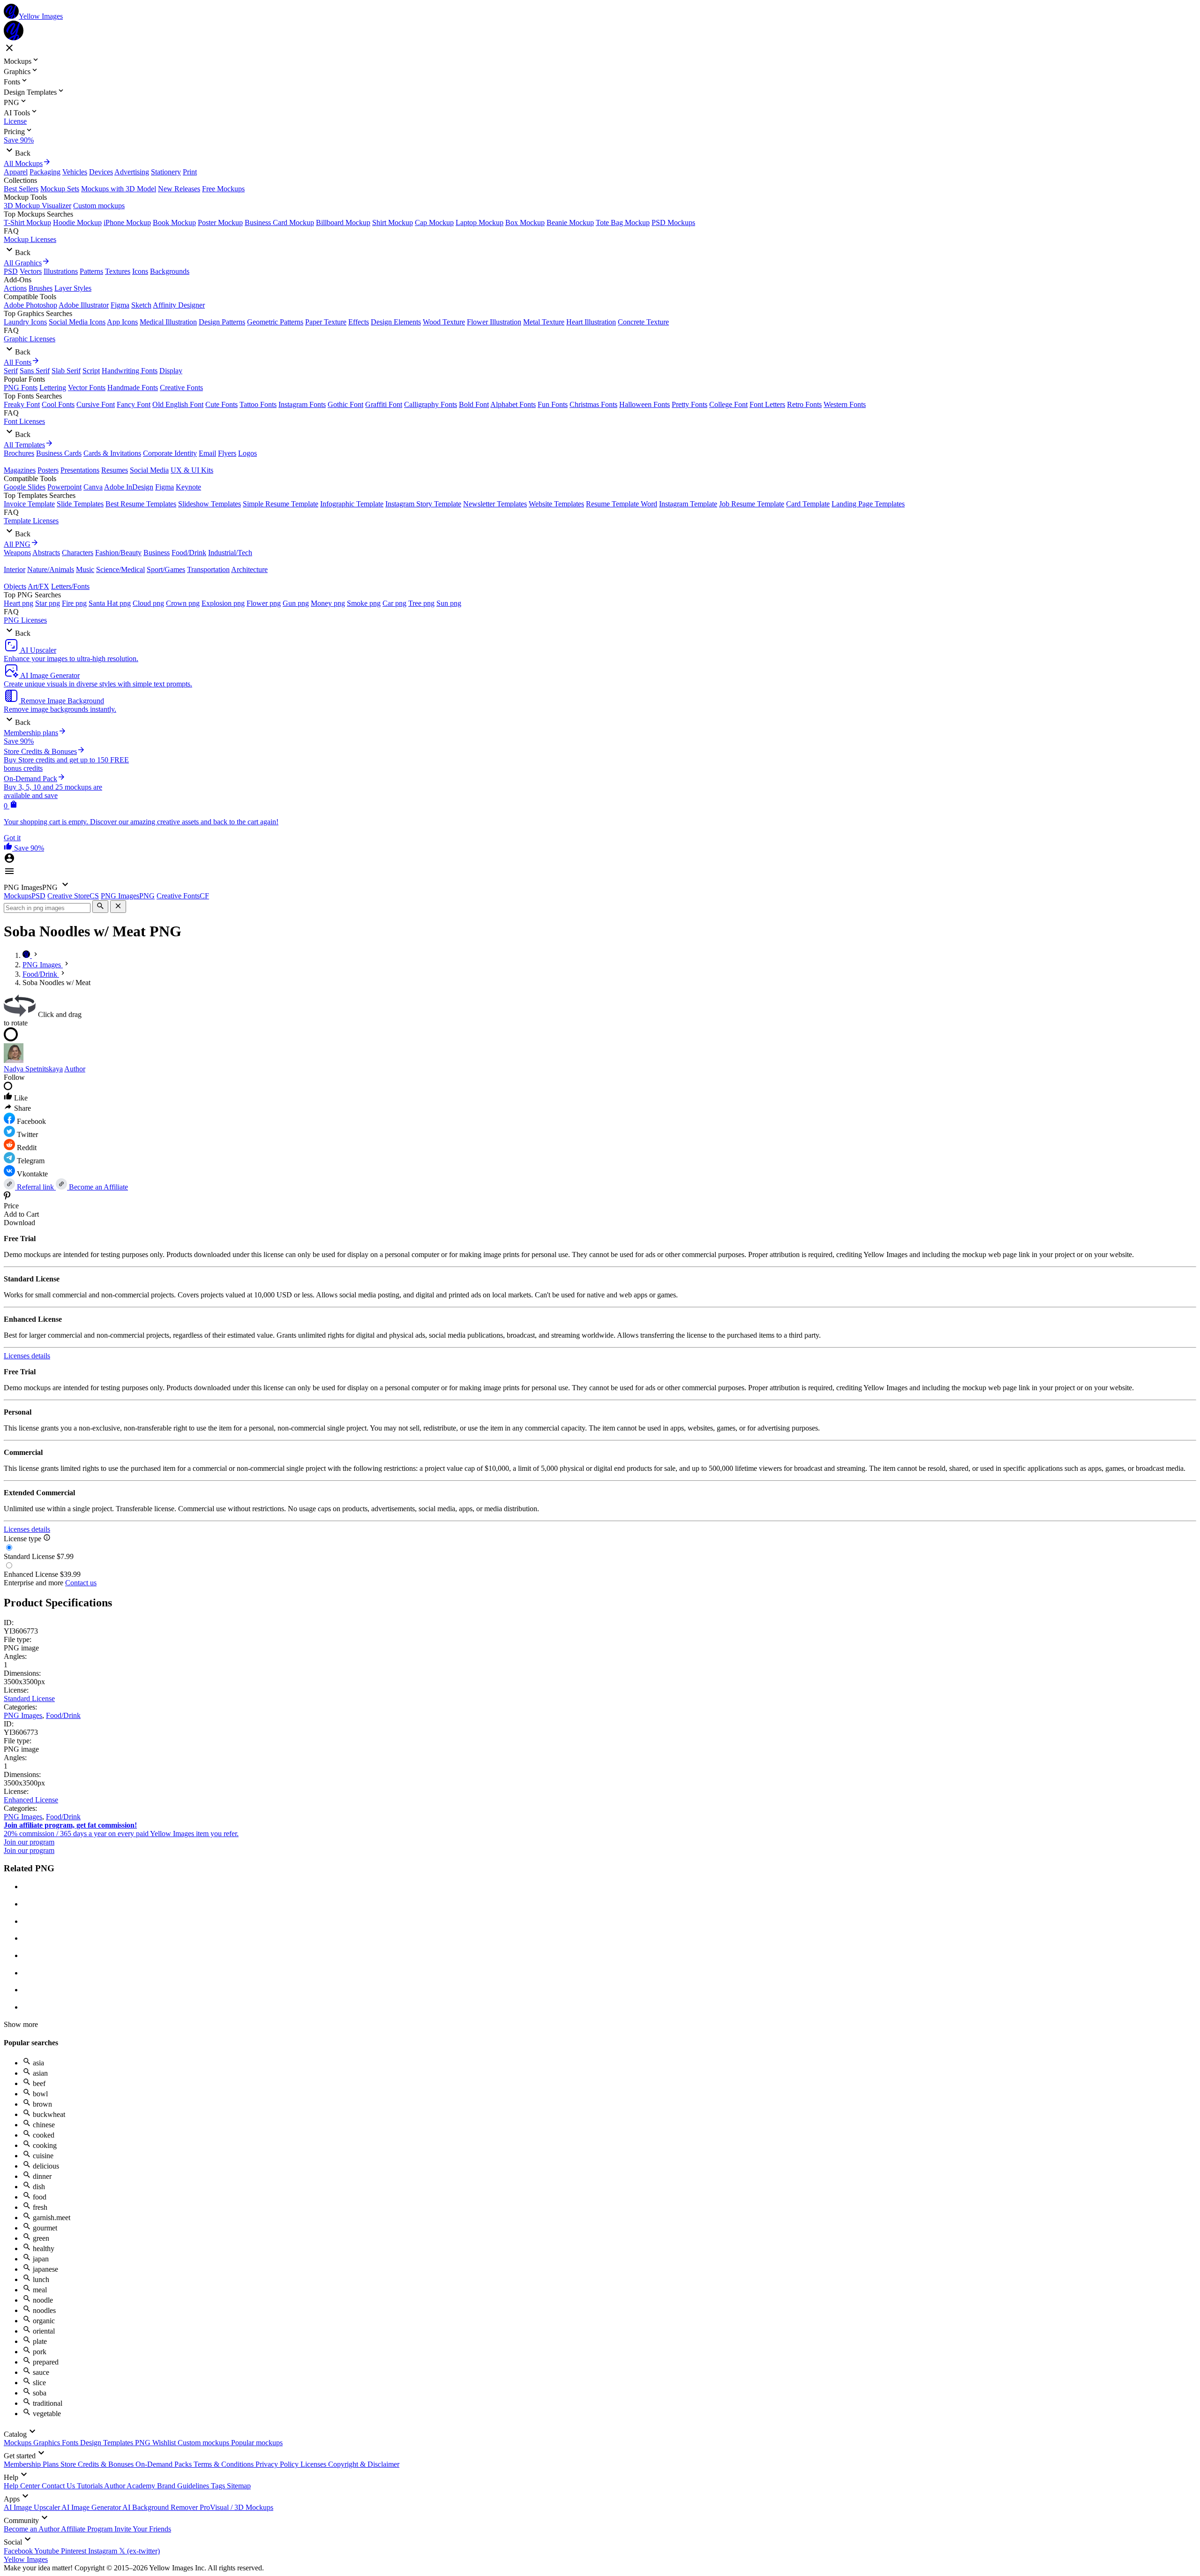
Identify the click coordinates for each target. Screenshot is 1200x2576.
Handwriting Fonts (130, 371)
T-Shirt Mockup (27, 222)
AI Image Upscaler (33, 2507)
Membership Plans (32, 2464)
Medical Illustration (168, 322)
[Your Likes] (9, 848)
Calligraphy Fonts (431, 404)
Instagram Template (688, 504)
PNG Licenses (25, 620)
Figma (120, 305)
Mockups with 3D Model (119, 189)
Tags (219, 2486)
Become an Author (32, 2529)
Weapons (17, 553)
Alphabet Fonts (513, 404)
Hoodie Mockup (77, 222)
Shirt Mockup (393, 222)
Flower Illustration (494, 322)
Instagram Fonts (302, 404)
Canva (93, 487)
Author (75, 1069)
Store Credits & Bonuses (98, 2464)
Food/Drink (189, 553)
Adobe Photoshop (30, 305)
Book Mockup (174, 222)
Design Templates (108, 2443)
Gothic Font (345, 404)
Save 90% (19, 140)
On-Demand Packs (165, 2464)
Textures (118, 271)
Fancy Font (134, 404)
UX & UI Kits (192, 470)
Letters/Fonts (70, 586)
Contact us (81, 1583)
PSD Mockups (673, 222)
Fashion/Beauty (118, 553)
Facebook (19, 2551)
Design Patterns (222, 322)
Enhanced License (31, 1800)
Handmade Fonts (133, 388)
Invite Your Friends (143, 2529)
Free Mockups (223, 189)
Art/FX (38, 586)
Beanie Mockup (570, 222)
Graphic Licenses (30, 339)
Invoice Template (29, 504)
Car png (394, 603)
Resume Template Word (622, 504)
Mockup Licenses (30, 239)
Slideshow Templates (210, 504)
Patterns (91, 271)
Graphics (48, 2443)
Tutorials (90, 2486)
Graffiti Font (384, 404)
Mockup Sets (60, 189)
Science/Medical (120, 569)
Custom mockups (99, 206)
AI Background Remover (161, 2507)
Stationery (166, 172)
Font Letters (767, 404)
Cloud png (148, 603)
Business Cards (59, 453)
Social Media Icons (77, 322)
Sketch (141, 305)
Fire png (74, 603)
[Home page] (27, 955)
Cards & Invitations (112, 453)
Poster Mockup (220, 222)
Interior (15, 569)
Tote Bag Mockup (623, 222)
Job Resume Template (752, 504)
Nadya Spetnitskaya (33, 1069)
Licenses (314, 2464)
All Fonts (18, 362)
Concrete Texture (643, 322)
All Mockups (23, 163)
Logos (247, 453)
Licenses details (27, 1356)
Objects (15, 586)
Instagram (104, 2551)
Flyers (227, 453)
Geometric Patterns (275, 322)
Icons (140, 271)
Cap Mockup (434, 222)
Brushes (41, 288)
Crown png (183, 603)
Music (85, 569)
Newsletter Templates (495, 504)
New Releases (179, 189)
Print (190, 172)
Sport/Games (166, 569)
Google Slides (25, 487)
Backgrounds (170, 271)
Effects (359, 322)
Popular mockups (257, 2443)
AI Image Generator (92, 2507)
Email (207, 453)
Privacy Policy (278, 2464)
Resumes (115, 470)
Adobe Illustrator (84, 305)
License (15, 121)
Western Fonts (845, 404)
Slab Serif (66, 371)
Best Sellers (21, 189)
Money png (328, 603)
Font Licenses (24, 421)
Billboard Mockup (343, 222)
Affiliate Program (88, 2529)
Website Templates (556, 504)
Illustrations (61, 271)
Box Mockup (525, 222)
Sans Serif (35, 371)
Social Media (149, 470)
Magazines (20, 470)
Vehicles (75, 172)
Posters (48, 470)
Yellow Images (26, 2559)
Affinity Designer (179, 305)
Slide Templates (80, 504)
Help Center (23, 2486)
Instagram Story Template (423, 504)
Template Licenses (31, 521)
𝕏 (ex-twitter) (139, 2551)
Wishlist (165, 2443)
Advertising (132, 172)
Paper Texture (326, 322)
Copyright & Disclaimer (364, 2464)
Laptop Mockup (480, 222)
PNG (144, 2443)
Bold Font (474, 404)
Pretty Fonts (690, 404)
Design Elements (396, 322)
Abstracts (46, 553)
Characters (78, 553)
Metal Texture (544, 322)
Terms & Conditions (225, 2464)
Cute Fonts (221, 404)
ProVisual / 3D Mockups (236, 2507)
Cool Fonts (58, 404)
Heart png (19, 603)
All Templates (24, 445)
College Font (728, 404)
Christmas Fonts (593, 404)
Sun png (449, 603)
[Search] (100, 907)
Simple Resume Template (281, 504)
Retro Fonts (804, 404)
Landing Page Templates (868, 504)
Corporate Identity (170, 453)
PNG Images (23, 1715)
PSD (11, 271)
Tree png (421, 603)
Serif (11, 371)
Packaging (45, 172)
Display (171, 371)
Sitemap (239, 2486)
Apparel (16, 172)
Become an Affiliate (97, 1187)
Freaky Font (22, 404)
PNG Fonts (21, 388)
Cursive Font (96, 404)
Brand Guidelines (184, 2486)
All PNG (17, 544)
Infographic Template (352, 504)
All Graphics (23, 263)
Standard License (29, 1699)
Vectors (31, 271)
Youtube (48, 2551)
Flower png (264, 603)
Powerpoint (64, 487)
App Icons (122, 322)
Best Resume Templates (141, 504)
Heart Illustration (591, 322)
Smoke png (364, 603)
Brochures (19, 453)
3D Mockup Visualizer (37, 206)
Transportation (208, 569)
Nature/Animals (51, 569)
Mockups (19, 2443)
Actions (15, 288)
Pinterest (75, 2551)
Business (157, 553)
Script (91, 371)
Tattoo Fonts (258, 404)
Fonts (71, 2443)
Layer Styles (73, 288)
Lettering (53, 388)
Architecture (249, 569)
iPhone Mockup (127, 222)
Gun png (296, 603)
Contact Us (59, 2486)
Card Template (808, 504)
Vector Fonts (87, 388)
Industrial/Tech (230, 553)
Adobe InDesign (129, 487)
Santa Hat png (110, 603)
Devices (101, 172)
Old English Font (178, 404)
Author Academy (131, 2486)
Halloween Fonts (645, 404)
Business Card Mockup (279, 222)
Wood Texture (444, 322)
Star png (48, 603)
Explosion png (223, 603)
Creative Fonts (181, 388)
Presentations (80, 470)
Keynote (188, 487)
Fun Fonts (553, 404)
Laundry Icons (25, 322)
